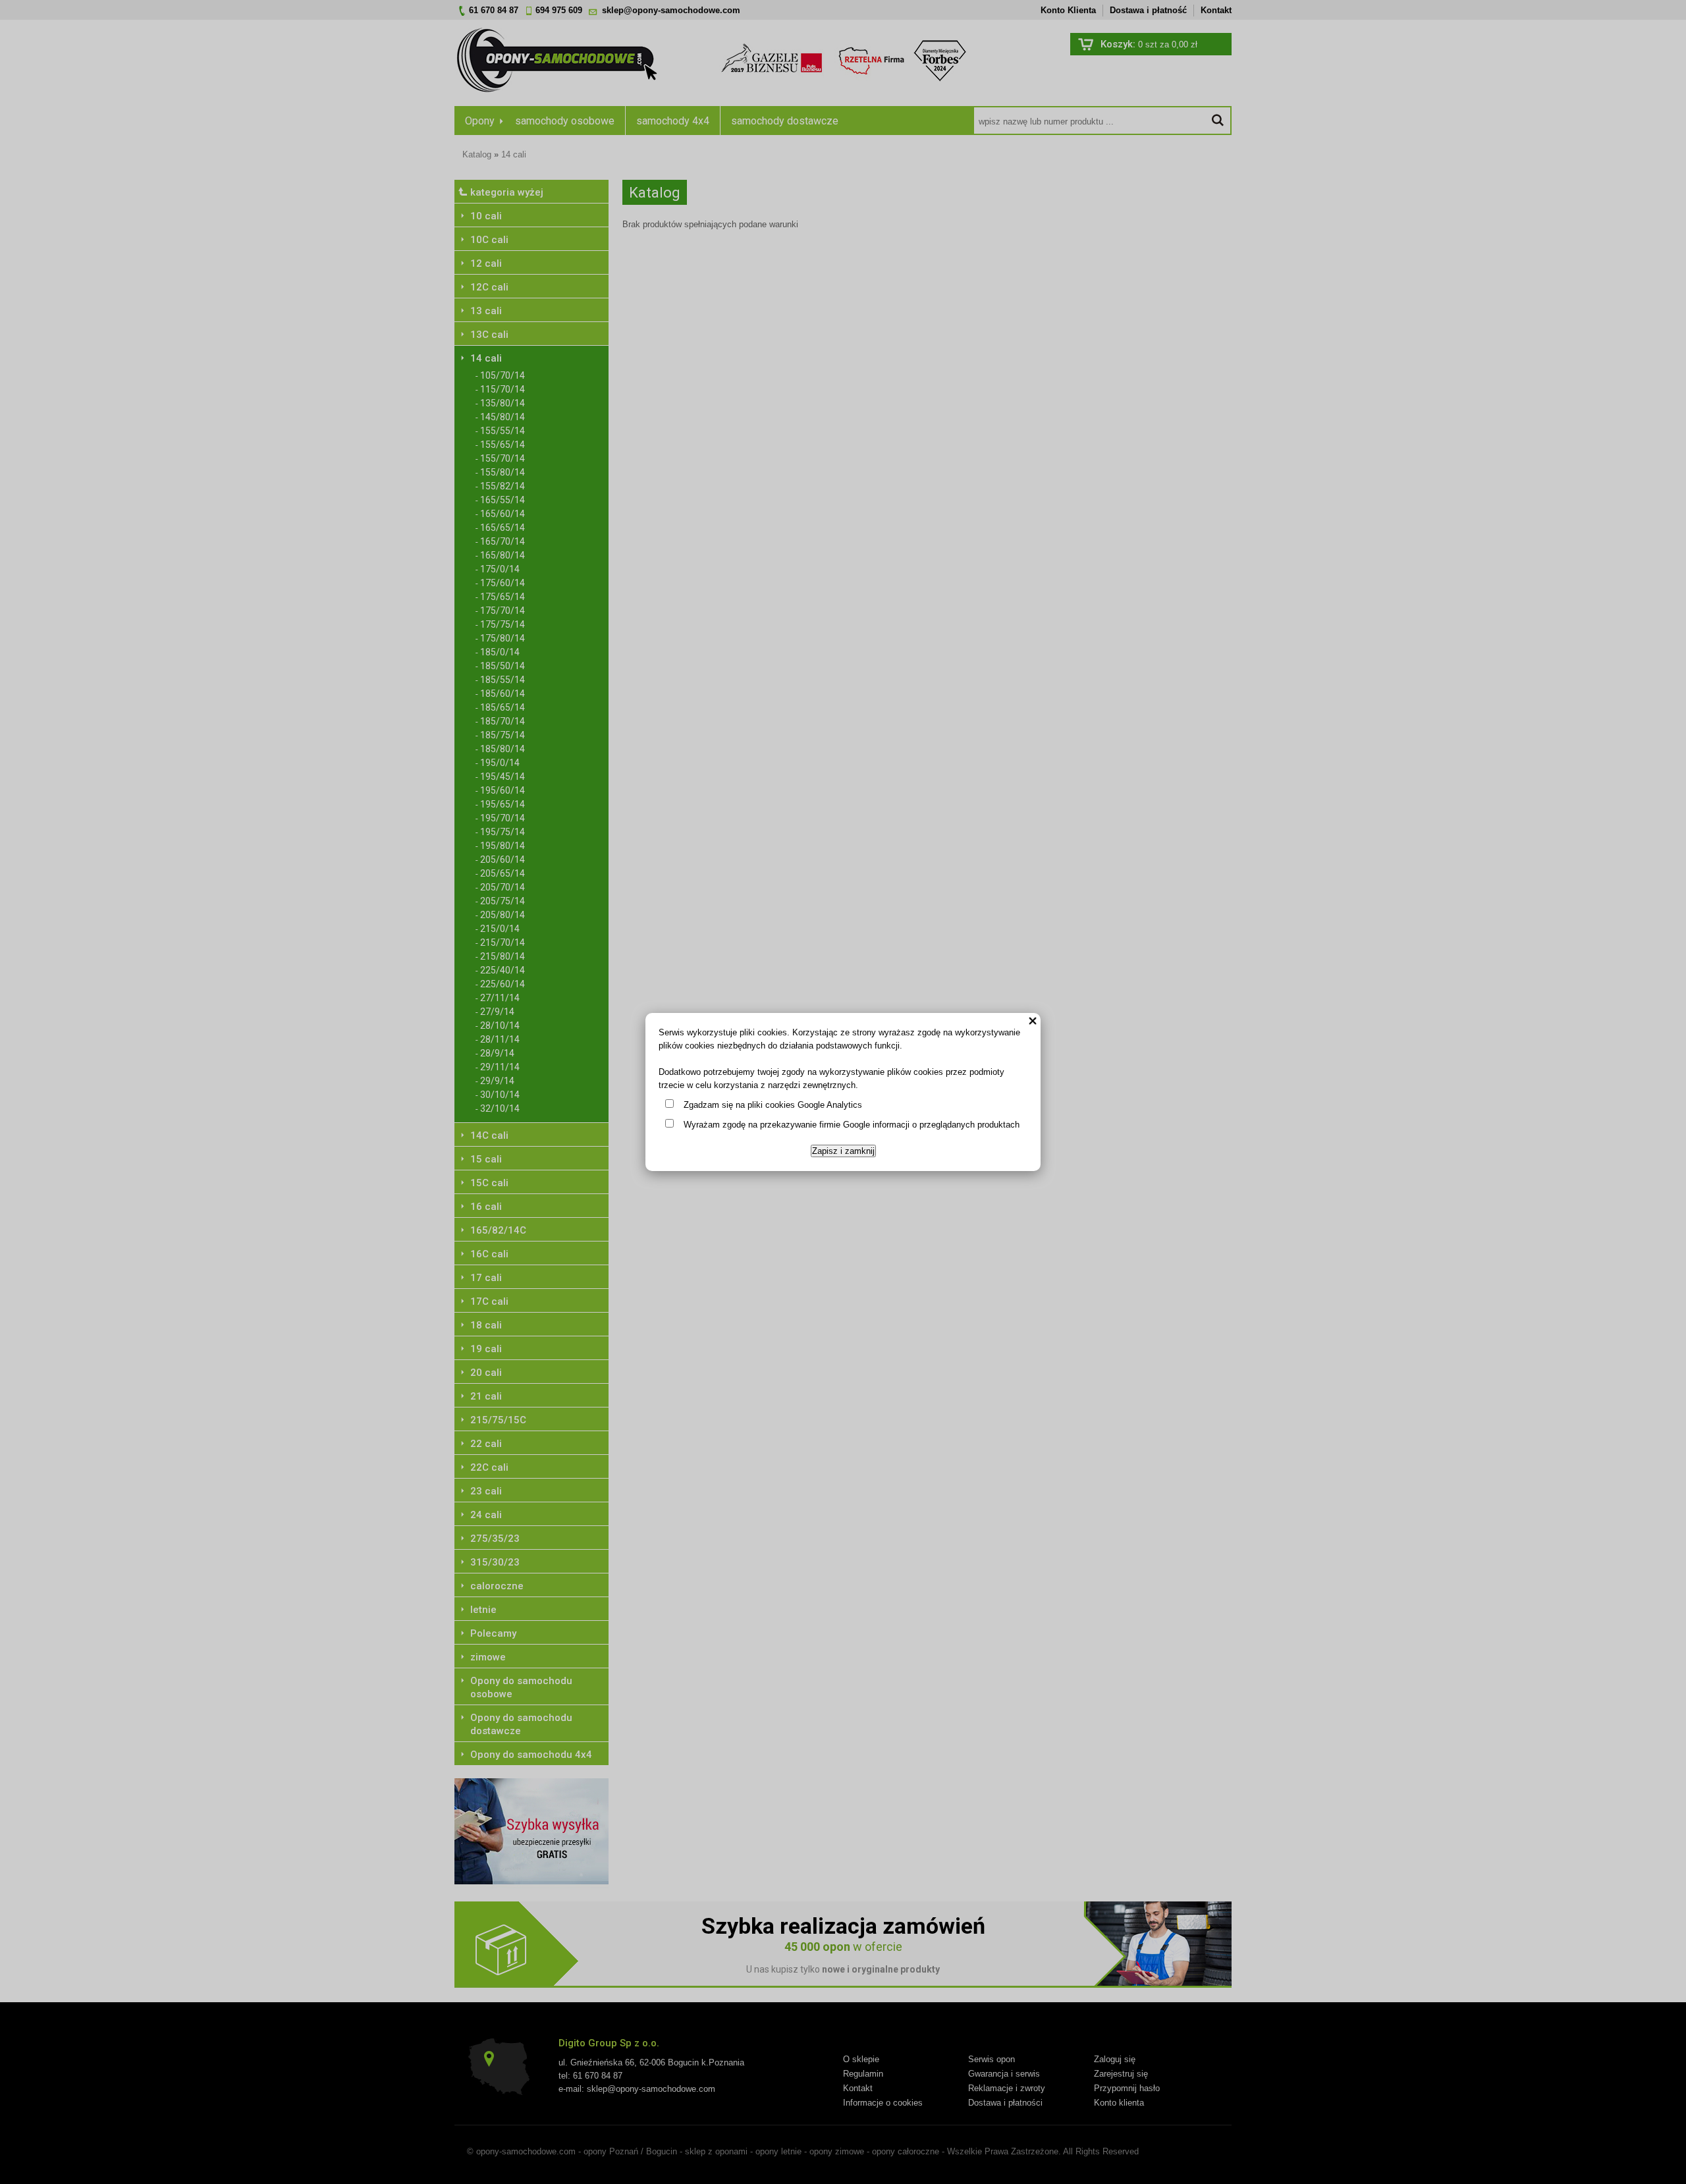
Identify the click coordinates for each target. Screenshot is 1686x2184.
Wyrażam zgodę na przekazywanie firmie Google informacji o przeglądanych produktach (852, 1125)
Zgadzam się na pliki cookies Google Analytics (773, 1105)
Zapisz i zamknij (843, 1151)
